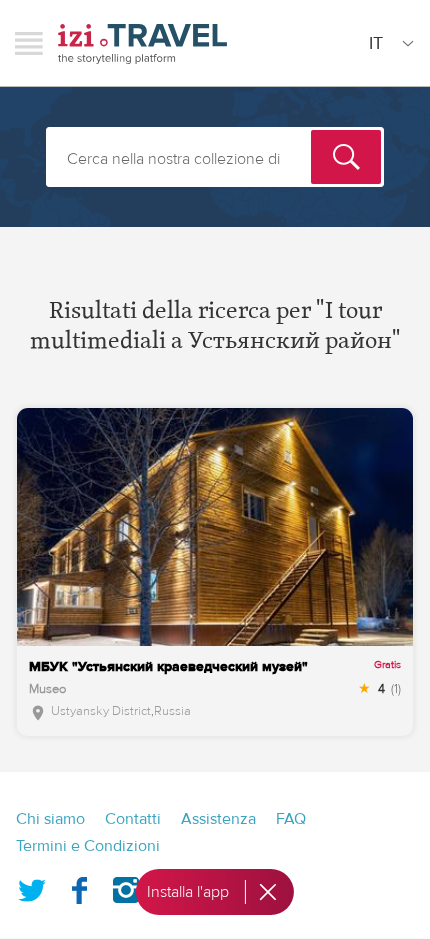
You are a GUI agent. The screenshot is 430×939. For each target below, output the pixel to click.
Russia (172, 711)
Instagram (126, 886)
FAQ (291, 819)
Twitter (32, 886)
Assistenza (218, 819)
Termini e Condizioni (88, 846)
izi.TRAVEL (142, 43)
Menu (29, 43)
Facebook (79, 886)
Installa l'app (188, 892)
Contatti (133, 819)
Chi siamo (50, 819)
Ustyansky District (101, 711)
